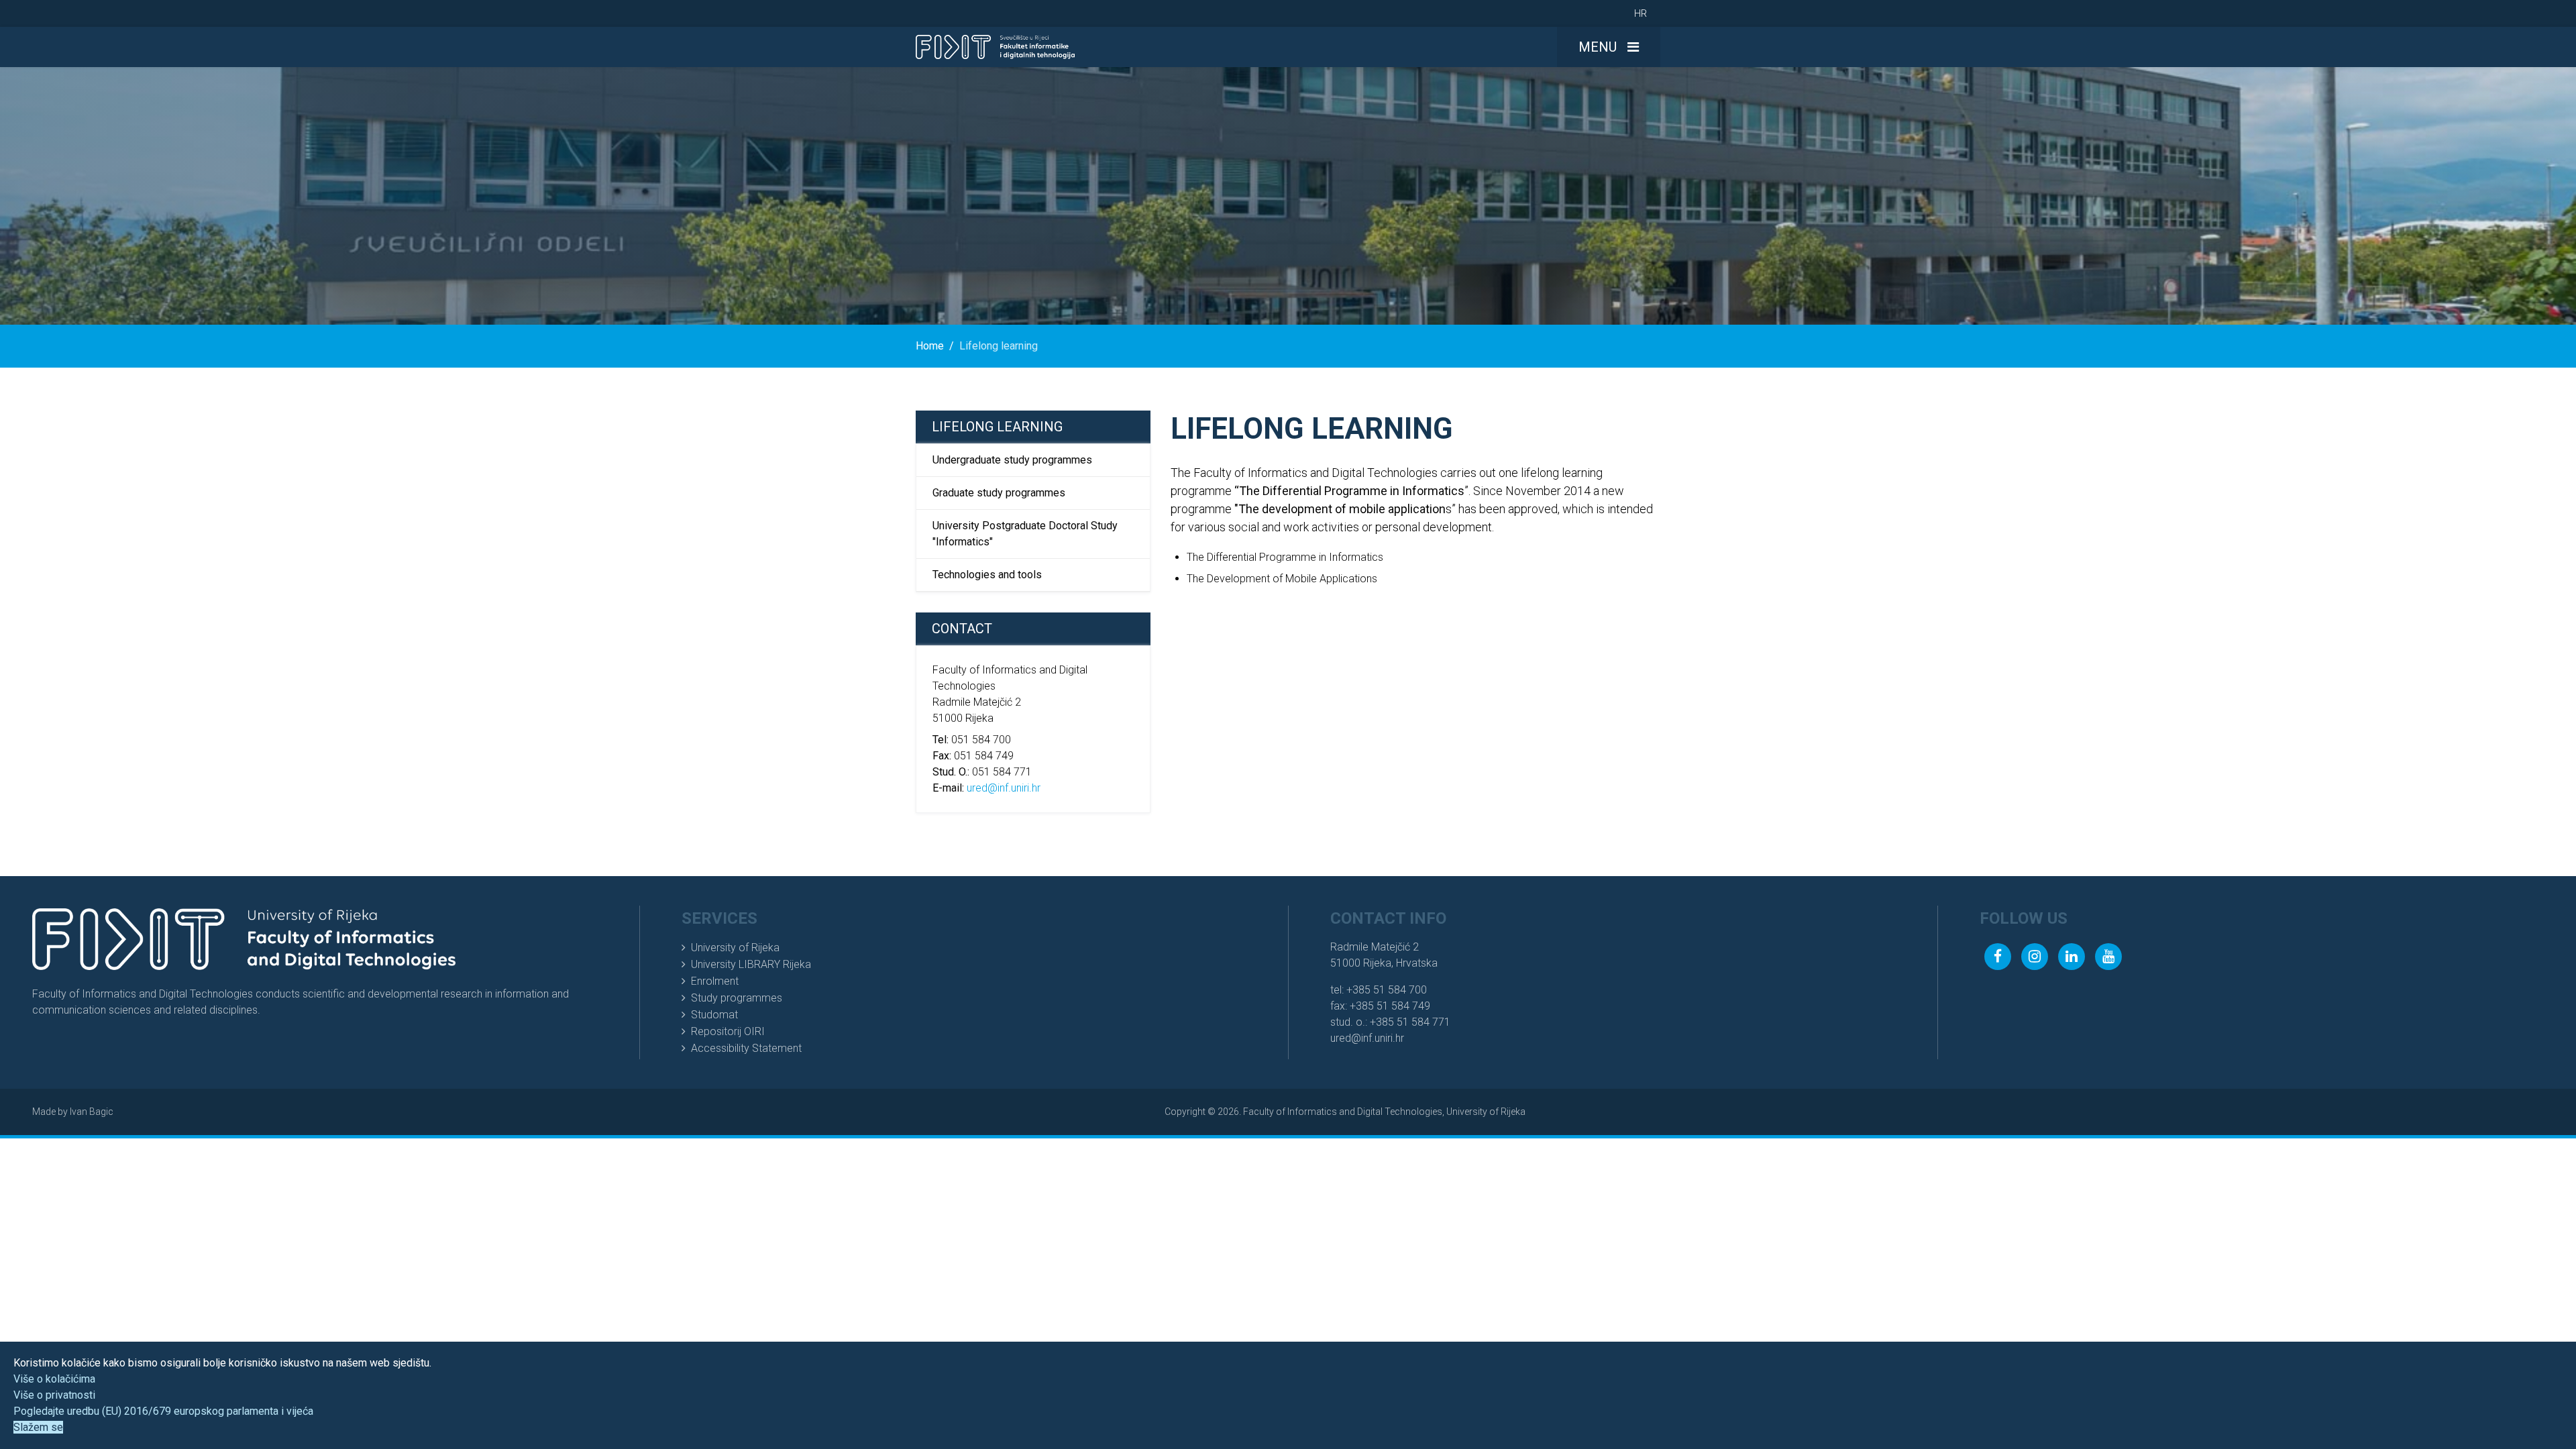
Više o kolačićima (54, 1379)
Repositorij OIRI (728, 1031)
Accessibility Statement (746, 1048)
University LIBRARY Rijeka (751, 964)
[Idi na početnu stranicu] (995, 47)
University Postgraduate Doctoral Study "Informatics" (1025, 534)
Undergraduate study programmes (1012, 460)
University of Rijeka (735, 948)
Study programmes (737, 998)
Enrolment (715, 981)
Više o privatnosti (54, 1395)
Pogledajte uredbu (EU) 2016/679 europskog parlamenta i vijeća (163, 1411)
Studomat (714, 1015)
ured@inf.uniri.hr (1004, 788)
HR (1641, 13)
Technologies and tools (987, 575)
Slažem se (38, 1427)
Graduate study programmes (999, 493)
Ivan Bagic (92, 1112)
